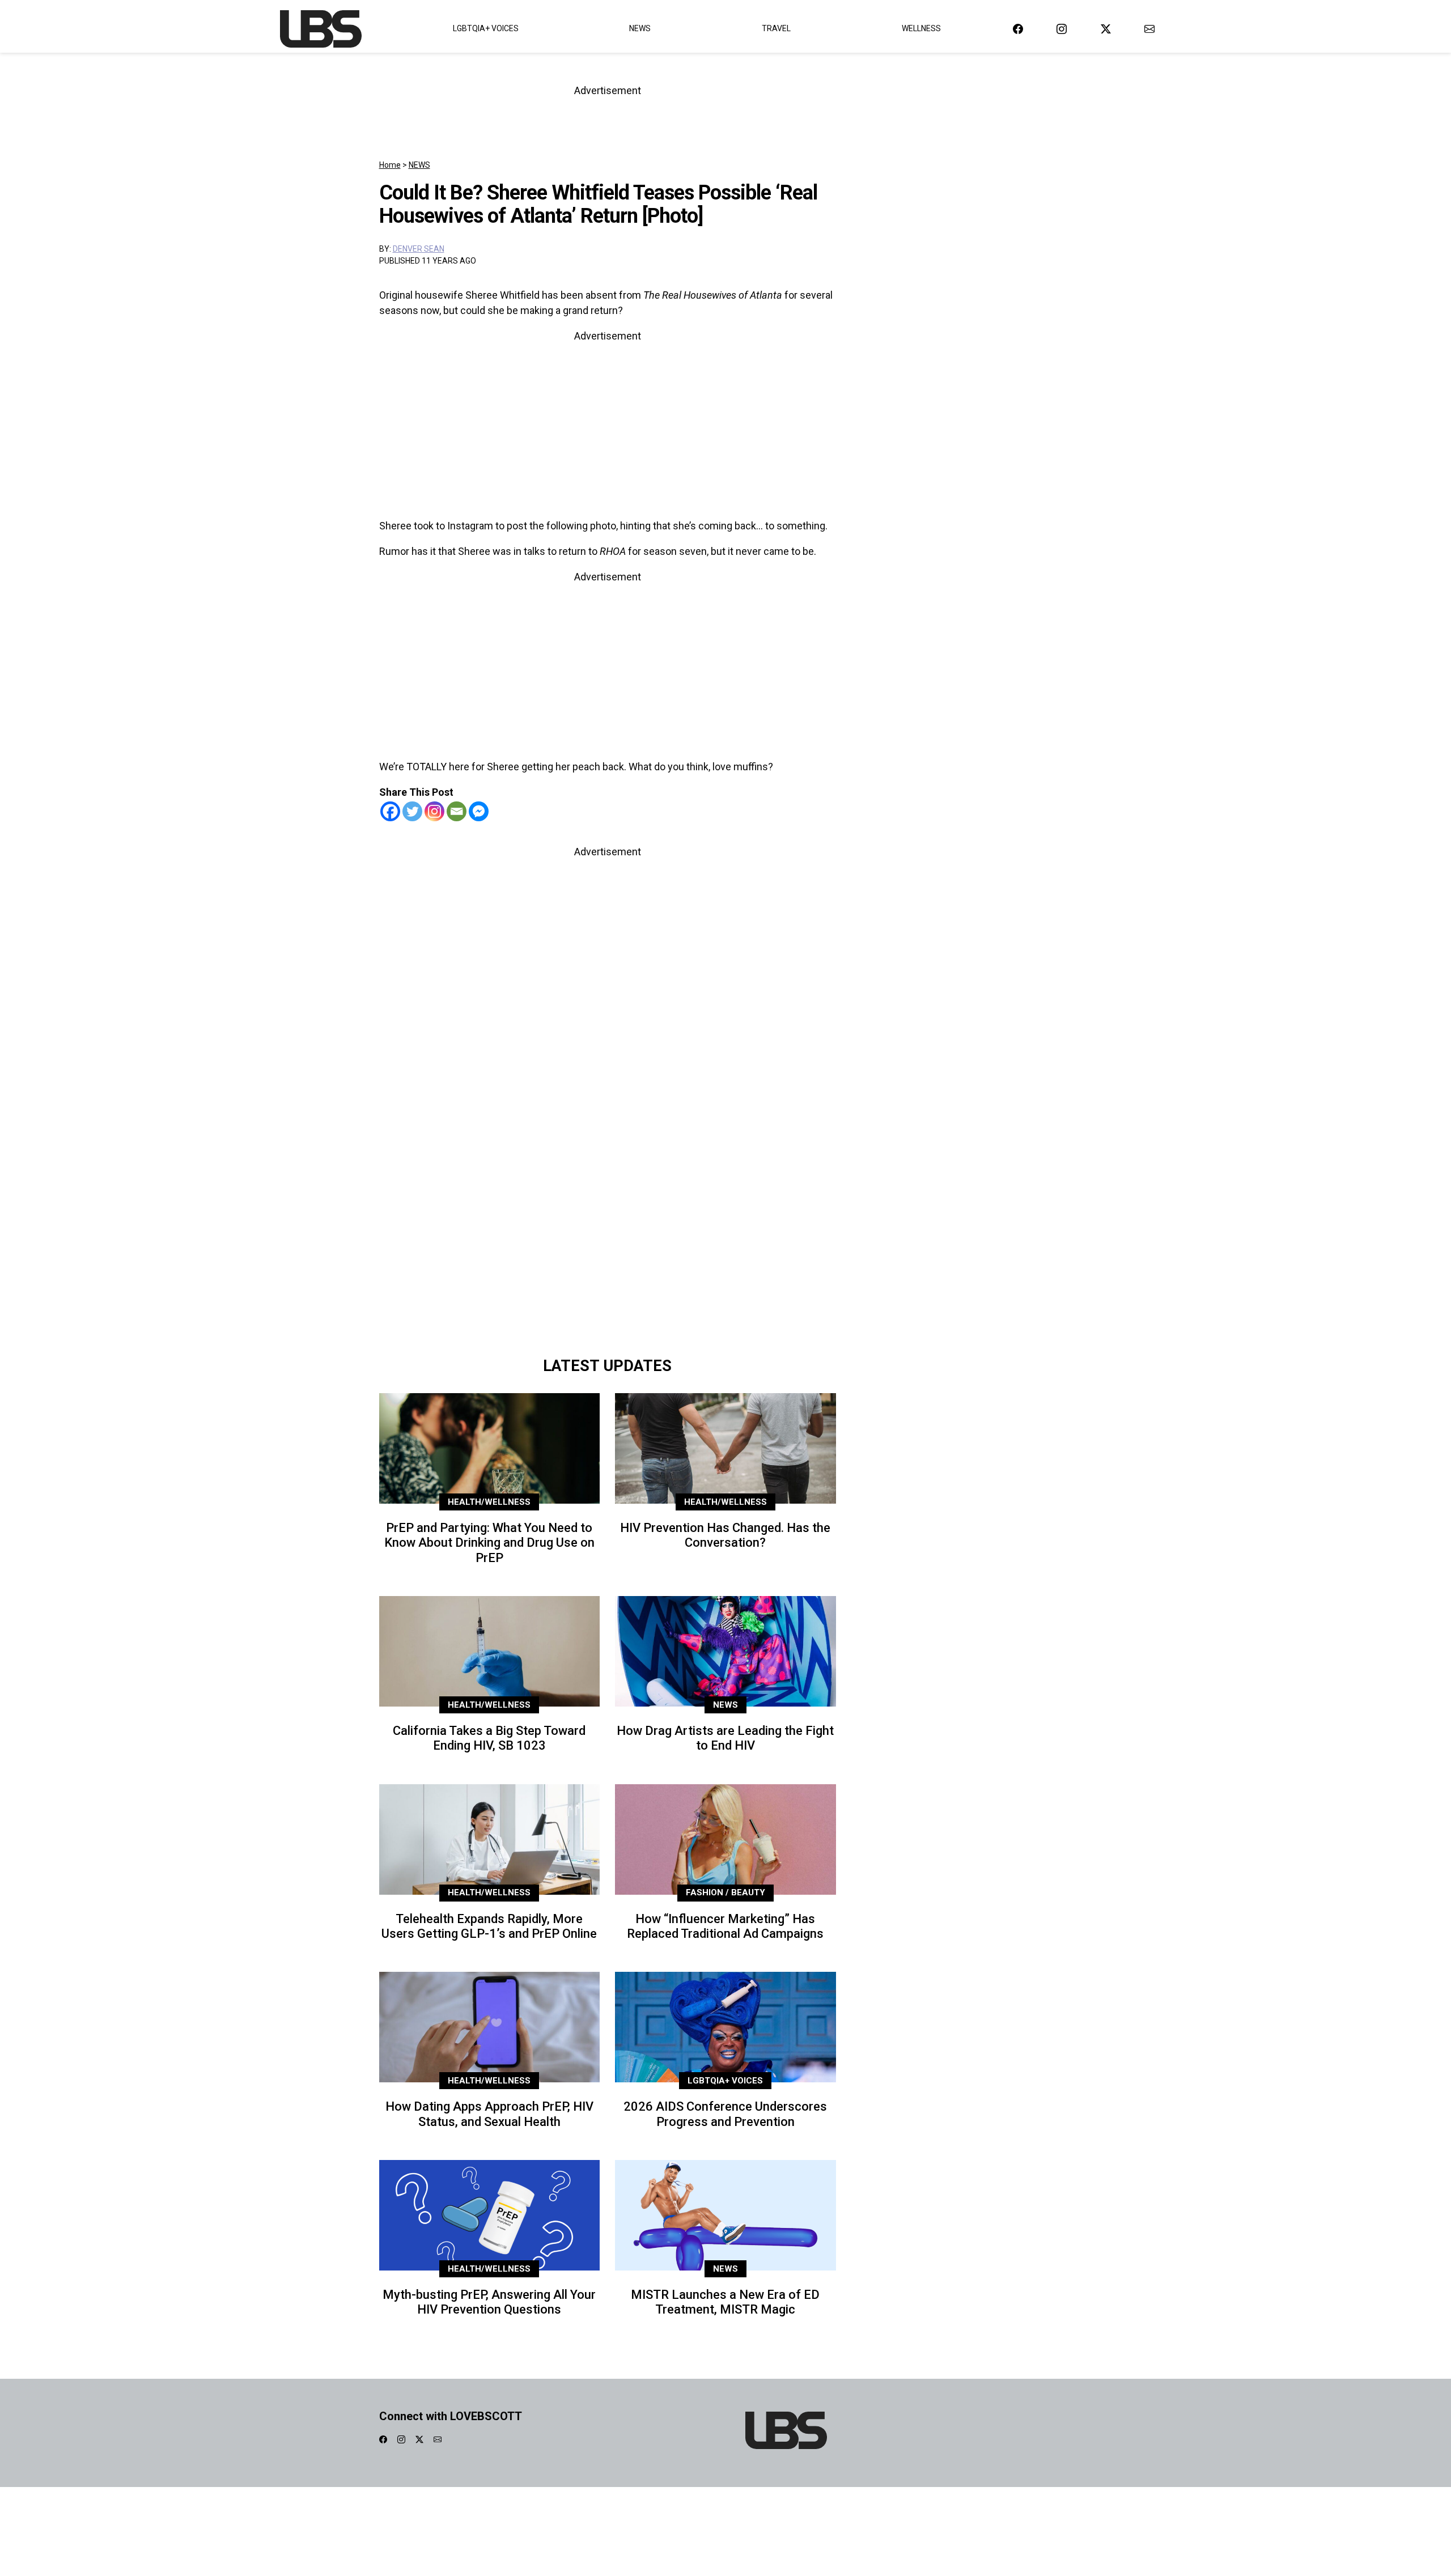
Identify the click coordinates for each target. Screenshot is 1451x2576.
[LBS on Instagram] (1062, 29)
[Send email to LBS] (1149, 29)
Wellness (921, 28)
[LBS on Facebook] (1018, 29)
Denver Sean (419, 249)
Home (390, 165)
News (640, 28)
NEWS (419, 165)
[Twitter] (412, 811)
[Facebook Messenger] (479, 811)
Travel (776, 28)
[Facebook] (390, 811)
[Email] (457, 811)
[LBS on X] (1106, 29)
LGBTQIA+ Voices (486, 28)
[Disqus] (608, 1191)
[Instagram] (434, 811)
